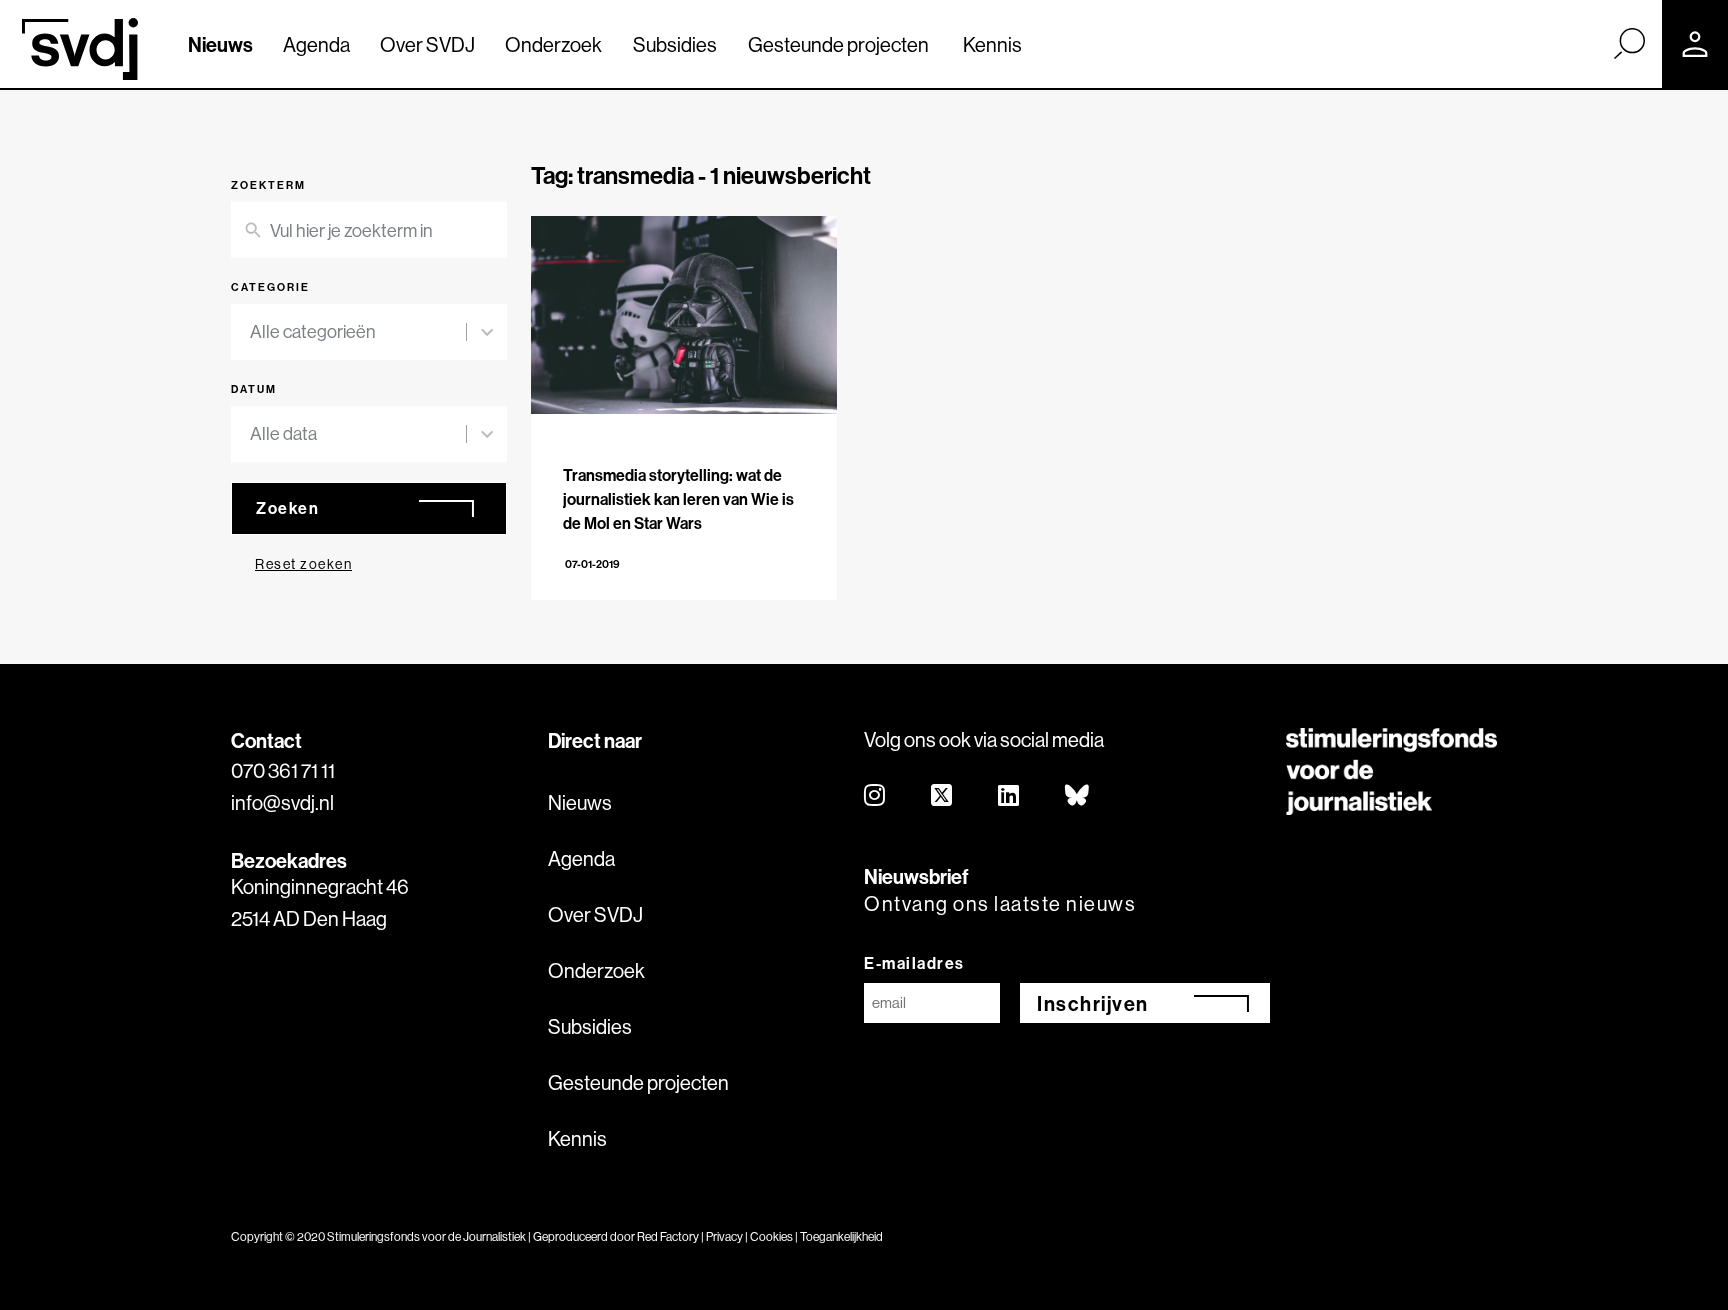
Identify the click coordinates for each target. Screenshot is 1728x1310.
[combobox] (358, 332)
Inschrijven (1093, 1003)
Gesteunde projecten (838, 44)
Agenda (316, 44)
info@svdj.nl (282, 802)
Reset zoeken (303, 564)
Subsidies (675, 44)
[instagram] (875, 796)
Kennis (992, 44)
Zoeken (287, 508)
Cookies (771, 1236)
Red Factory (668, 1236)
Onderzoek (553, 44)
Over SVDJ (427, 44)
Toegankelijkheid (841, 1236)
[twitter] (942, 796)
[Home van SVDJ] (80, 49)
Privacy (724, 1236)
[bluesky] (1078, 796)
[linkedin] (1009, 796)
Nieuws (220, 44)
